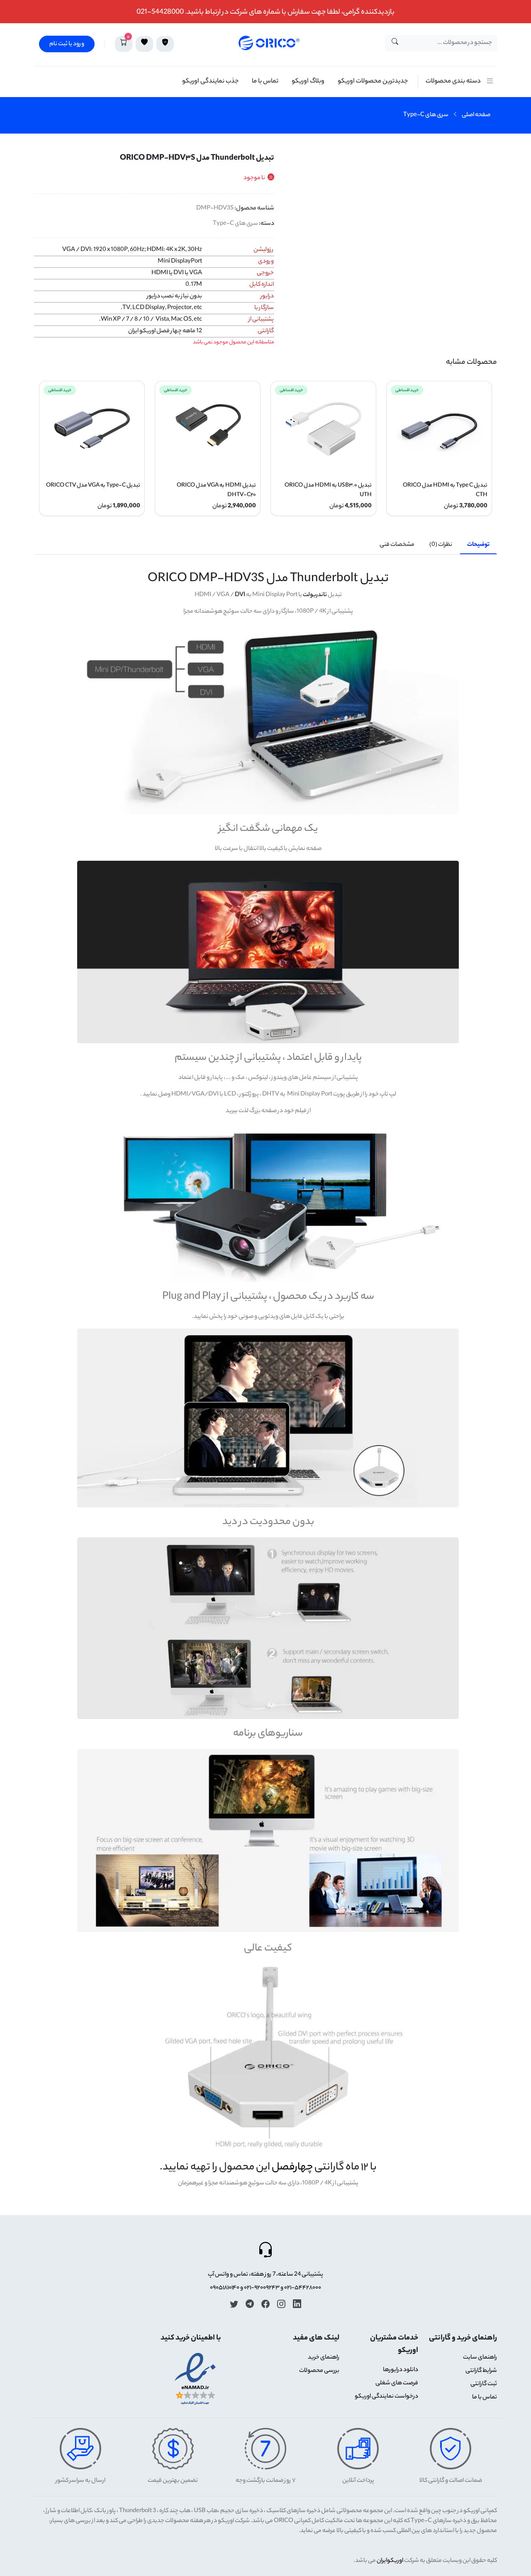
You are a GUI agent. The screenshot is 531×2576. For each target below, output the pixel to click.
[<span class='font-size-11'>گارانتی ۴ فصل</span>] (165, 44)
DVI (240, 595)
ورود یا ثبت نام (67, 44)
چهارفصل (292, 2168)
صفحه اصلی (476, 115)
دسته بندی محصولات (453, 82)
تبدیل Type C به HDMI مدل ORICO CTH (445, 490)
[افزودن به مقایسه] (488, 185)
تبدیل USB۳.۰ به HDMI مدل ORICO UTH (328, 490)
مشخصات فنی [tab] (397, 545)
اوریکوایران (390, 2561)
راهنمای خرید (324, 2358)
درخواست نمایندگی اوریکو (386, 2397)
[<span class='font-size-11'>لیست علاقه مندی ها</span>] (144, 44)
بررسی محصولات (319, 2371)
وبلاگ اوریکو (308, 82)
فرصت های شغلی (397, 2384)
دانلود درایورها (401, 2370)
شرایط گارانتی (481, 2371)
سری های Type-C (426, 115)
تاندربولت (315, 595)
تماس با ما (265, 82)
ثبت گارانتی (484, 2384)
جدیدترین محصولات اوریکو (373, 82)
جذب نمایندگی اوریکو (210, 82)
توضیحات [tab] (478, 545)
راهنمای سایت (480, 2358)
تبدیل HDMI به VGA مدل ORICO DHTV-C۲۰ (216, 490)
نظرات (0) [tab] (441, 545)
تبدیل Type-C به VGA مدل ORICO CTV (93, 486)
